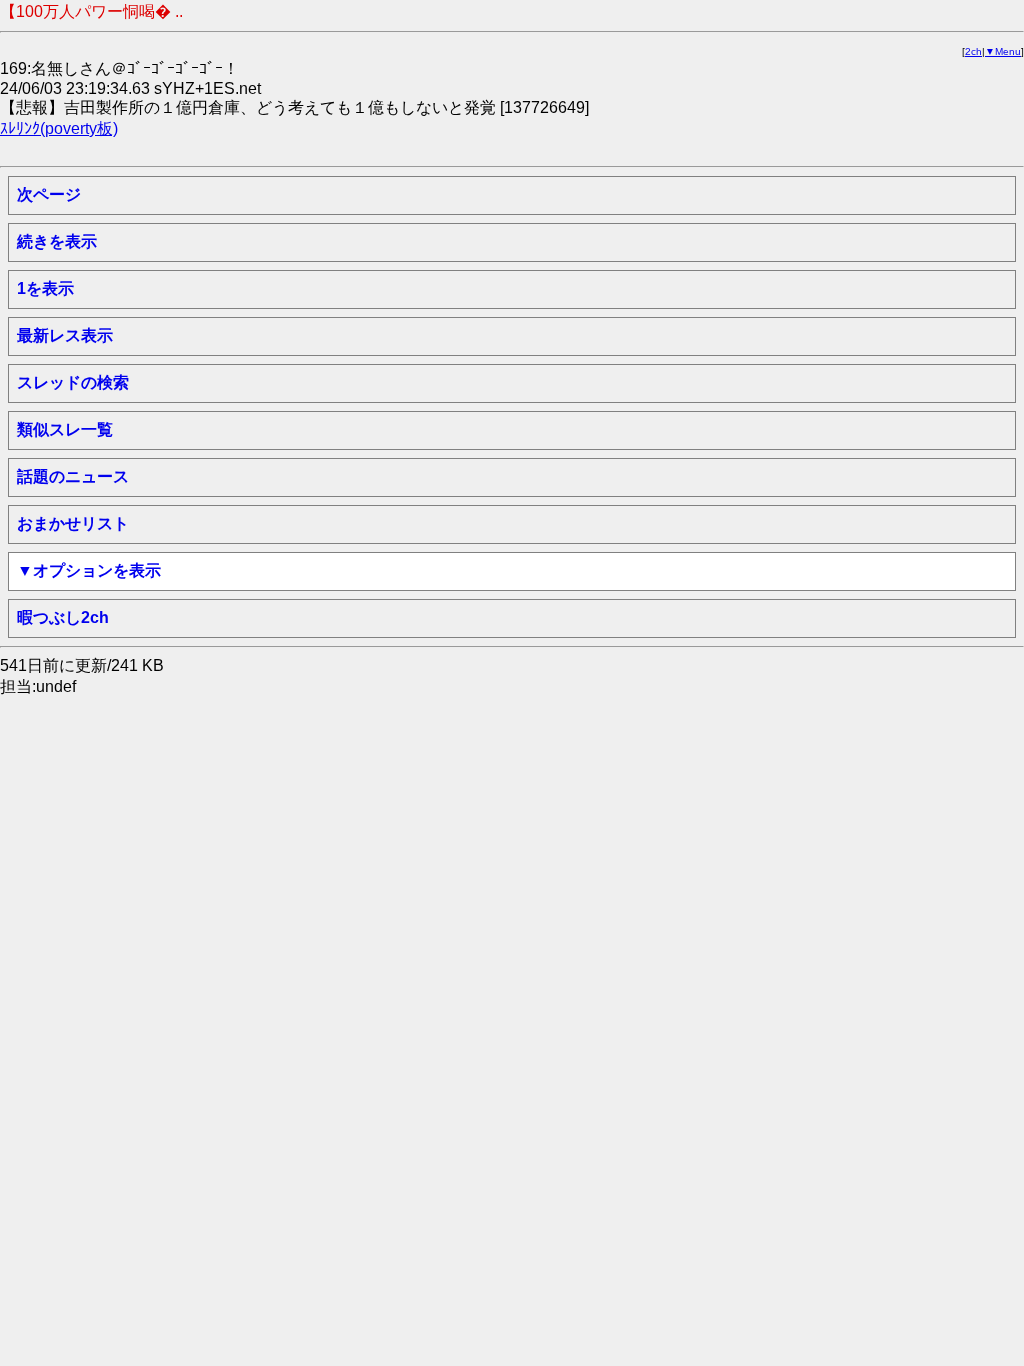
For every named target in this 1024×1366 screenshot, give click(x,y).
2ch (973, 51)
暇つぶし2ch (63, 617)
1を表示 (45, 288)
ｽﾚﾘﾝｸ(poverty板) (59, 128)
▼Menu (1003, 51)
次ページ (49, 194)
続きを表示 (57, 241)
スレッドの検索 (73, 382)
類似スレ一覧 (65, 429)
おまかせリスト (73, 523)
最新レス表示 (65, 335)
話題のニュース (73, 476)
